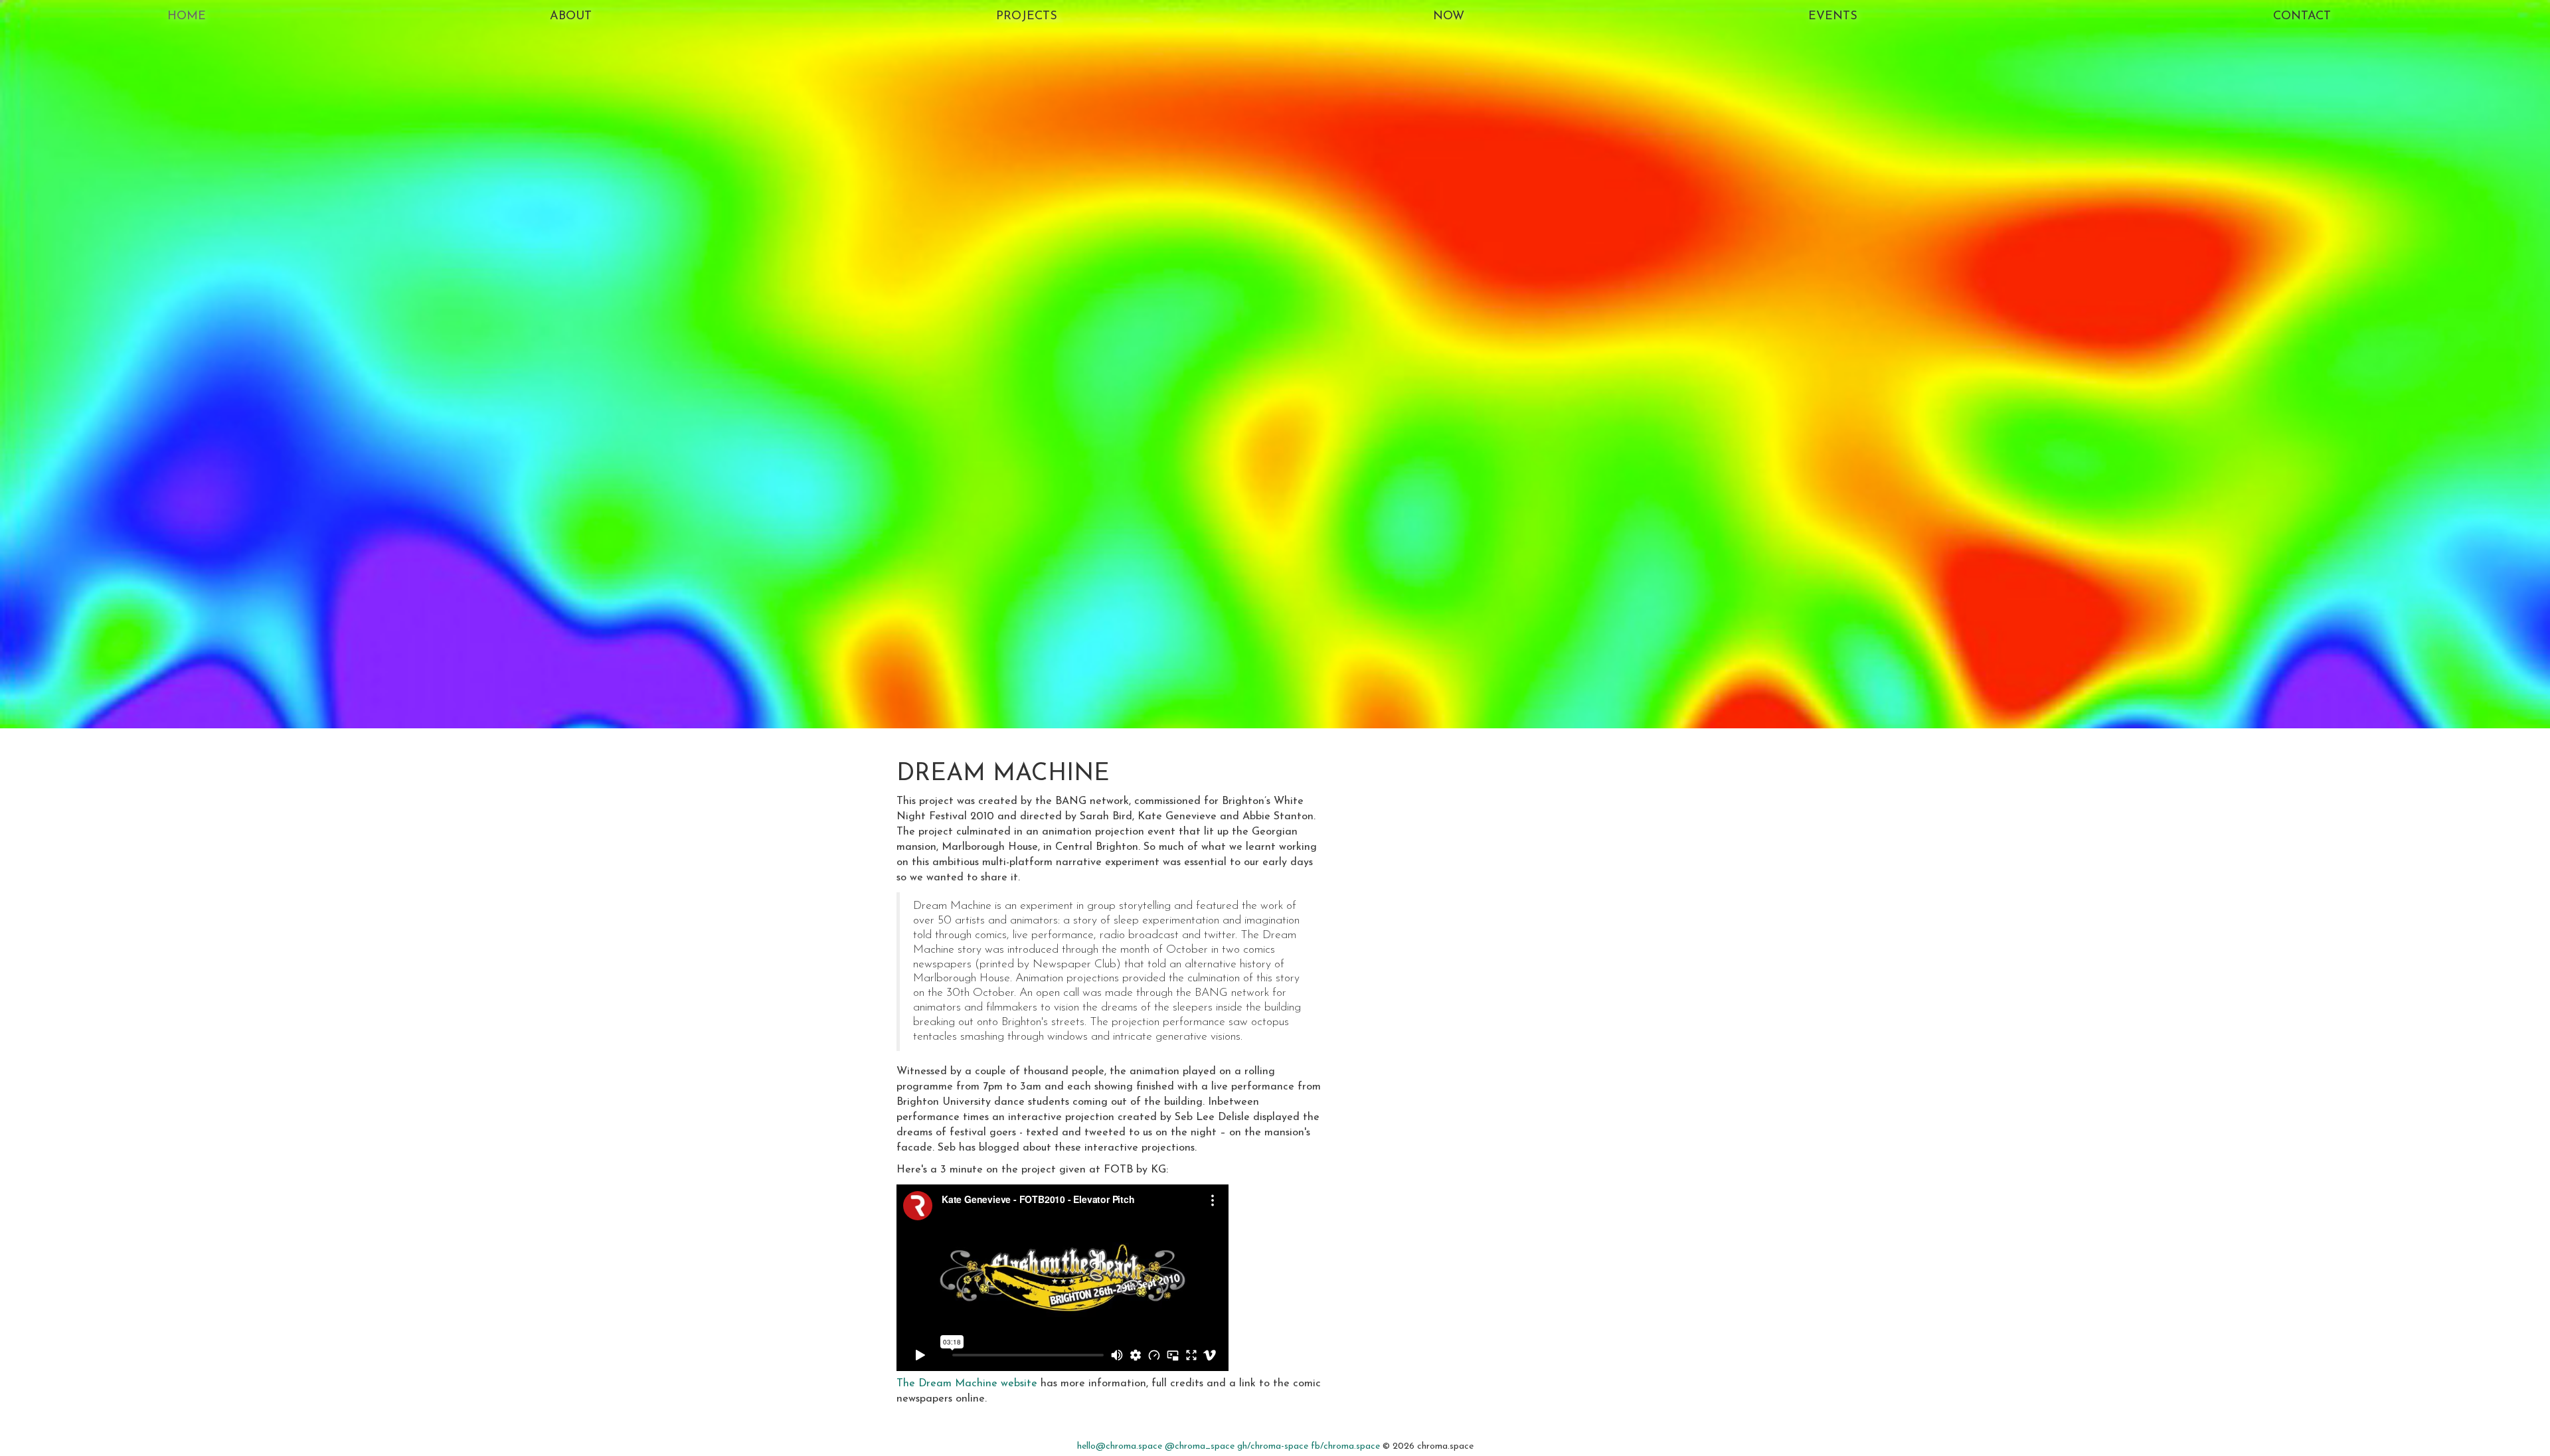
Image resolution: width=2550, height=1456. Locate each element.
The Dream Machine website (967, 1384)
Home (187, 17)
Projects (1027, 17)
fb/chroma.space (1345, 1446)
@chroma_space (1200, 1446)
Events (1833, 17)
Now (1449, 17)
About (571, 17)
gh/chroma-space (1273, 1446)
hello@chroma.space (1120, 1446)
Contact (2302, 17)
